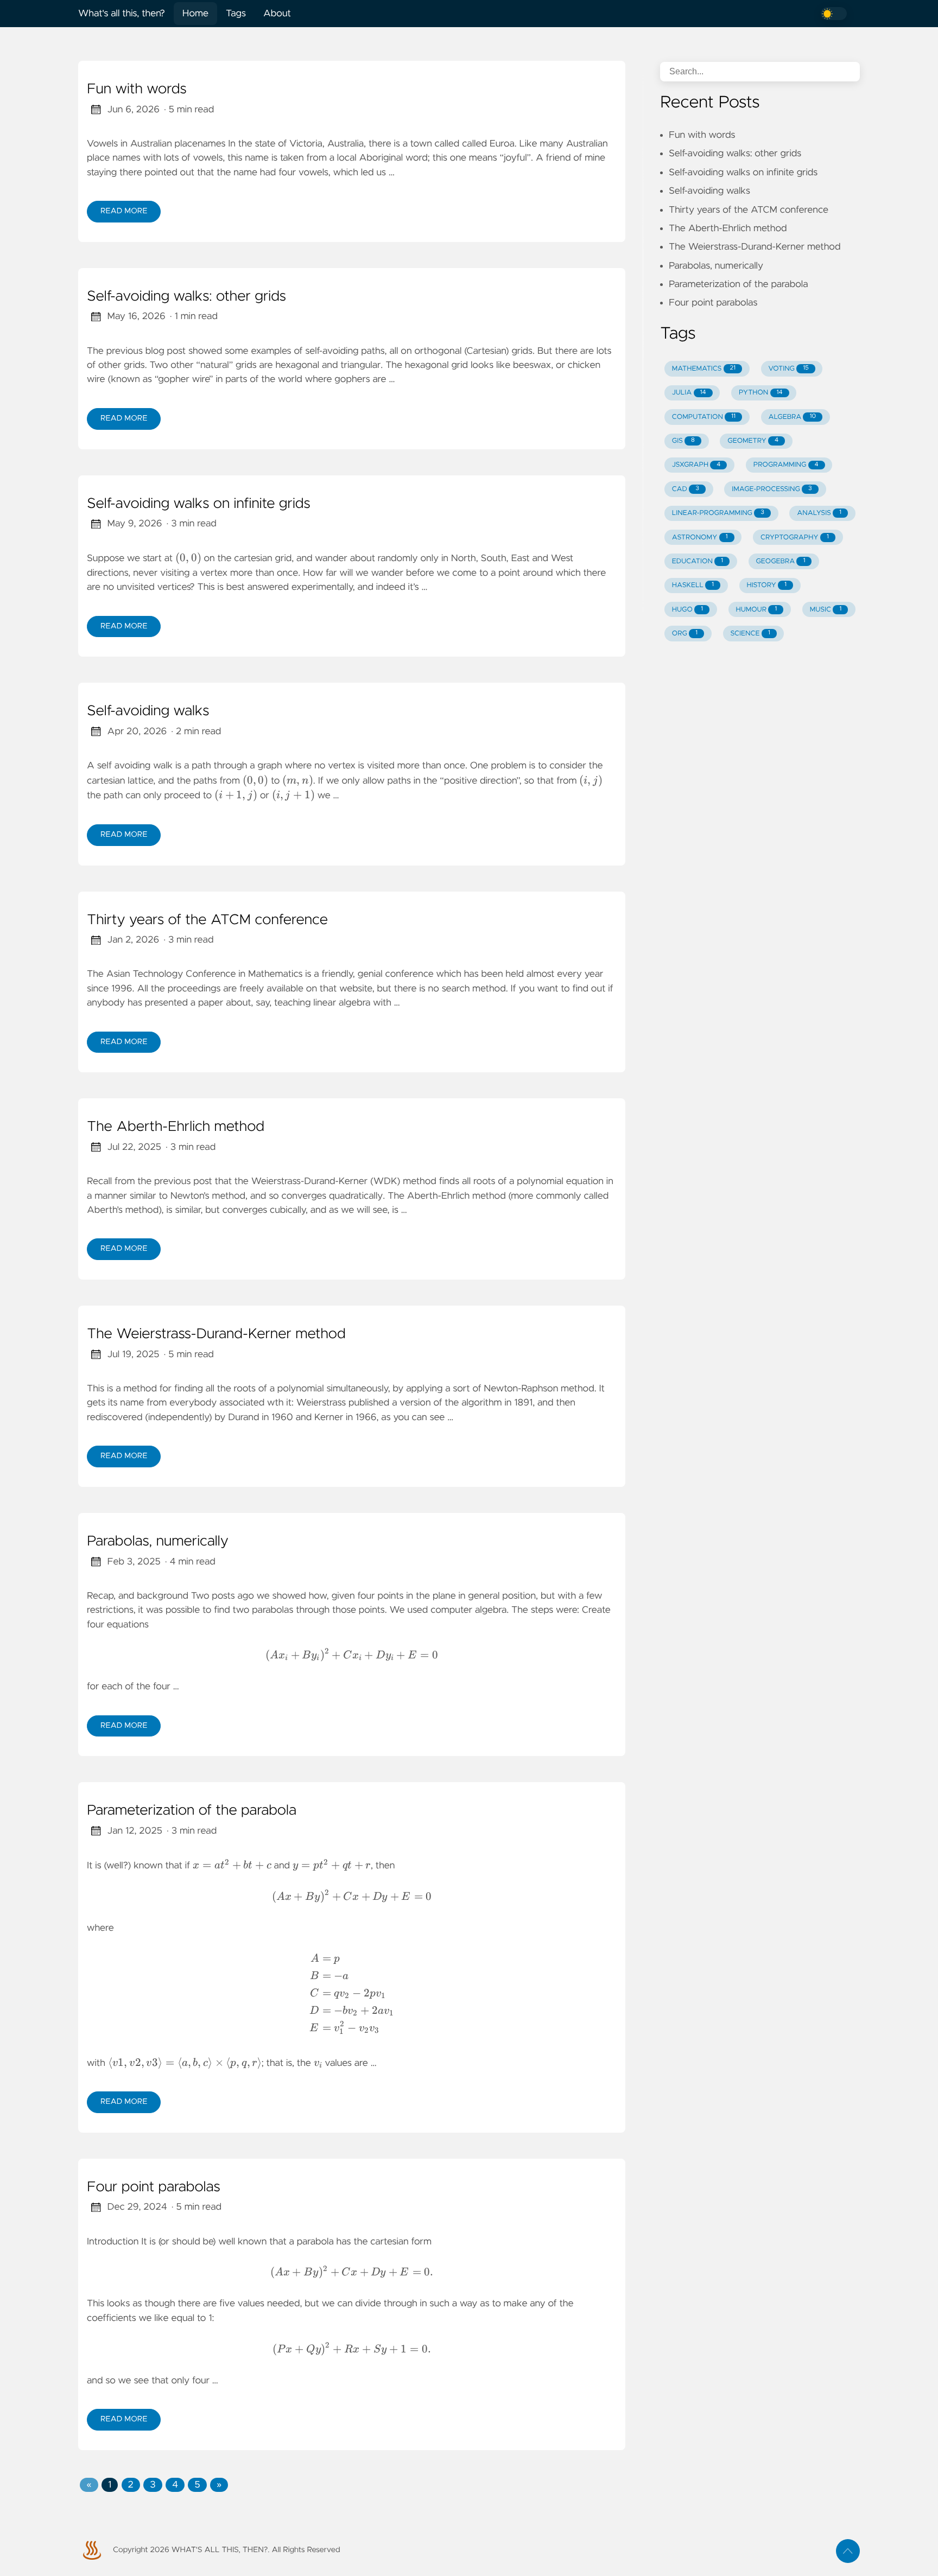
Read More (124, 211)
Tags (236, 14)
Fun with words (137, 90)
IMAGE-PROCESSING (772, 489)
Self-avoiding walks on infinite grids (199, 504)
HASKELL (693, 585)
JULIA (689, 393)
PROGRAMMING (786, 465)
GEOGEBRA (780, 561)
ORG (685, 634)
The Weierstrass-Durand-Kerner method (216, 1334)
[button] (89, 2485)
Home (195, 14)
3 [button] (153, 2485)
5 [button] (197, 2485)
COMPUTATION (704, 417)
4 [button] (175, 2485)
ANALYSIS (819, 513)
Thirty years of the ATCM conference (207, 920)
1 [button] (110, 2485)
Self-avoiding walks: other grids (186, 297)
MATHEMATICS (704, 369)
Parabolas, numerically (158, 1542)
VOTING (789, 369)
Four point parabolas (154, 2187)
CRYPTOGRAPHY (795, 538)
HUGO (687, 610)
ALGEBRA (792, 417)
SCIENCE (750, 634)
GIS (683, 441)
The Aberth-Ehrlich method (176, 1127)
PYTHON (761, 393)
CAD (686, 489)
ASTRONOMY (700, 538)
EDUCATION (698, 561)
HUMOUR (756, 610)
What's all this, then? (122, 14)
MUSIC (826, 610)
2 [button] (131, 2485)
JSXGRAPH (696, 465)
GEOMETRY (753, 441)
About (277, 14)
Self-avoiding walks (148, 711)
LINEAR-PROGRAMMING (718, 513)
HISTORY (767, 585)
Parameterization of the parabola (192, 1811)
